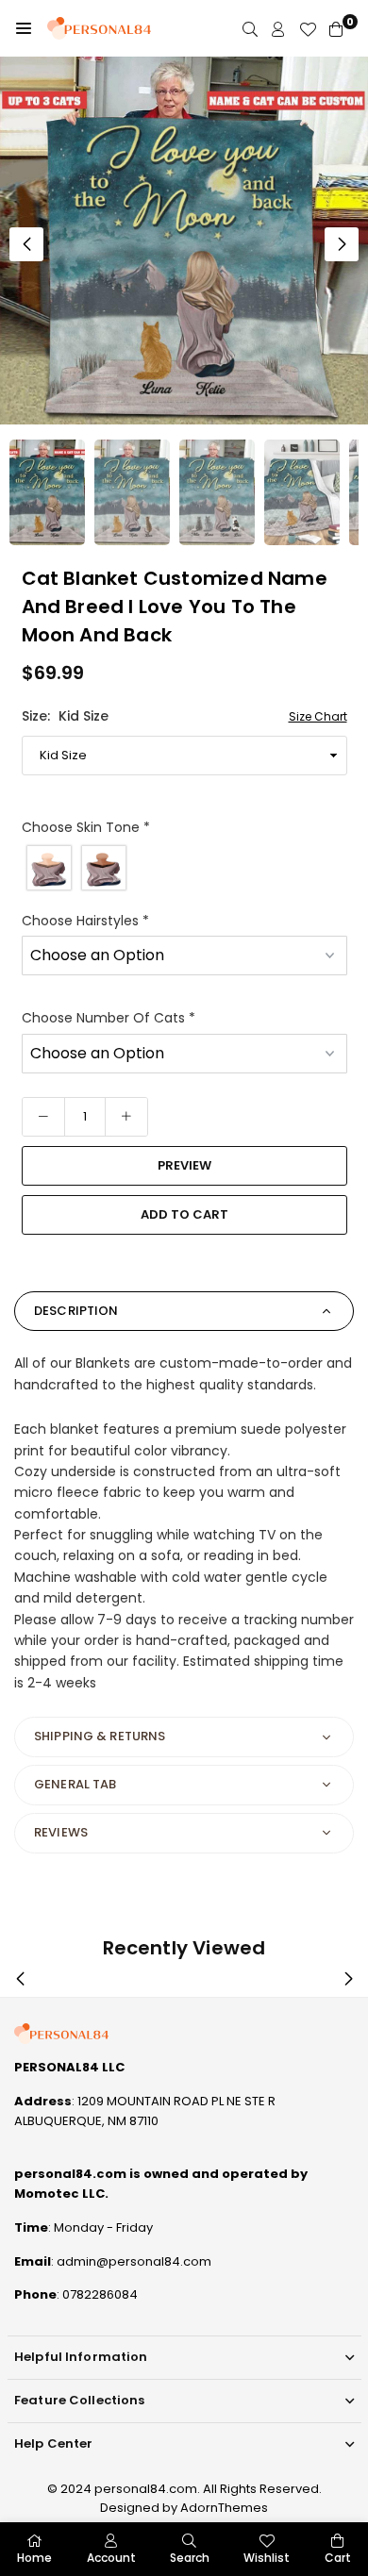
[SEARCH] (250, 29)
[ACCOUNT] (278, 29)
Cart (338, 2558)
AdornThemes (224, 2508)
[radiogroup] (184, 868)
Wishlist (267, 2558)
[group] (184, 241)
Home (34, 2558)
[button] (24, 28)
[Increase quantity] (126, 1117)
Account (111, 2558)
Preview (184, 1165)
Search (190, 2558)
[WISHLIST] (308, 29)
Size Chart (318, 716)
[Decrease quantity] (43, 1117)
